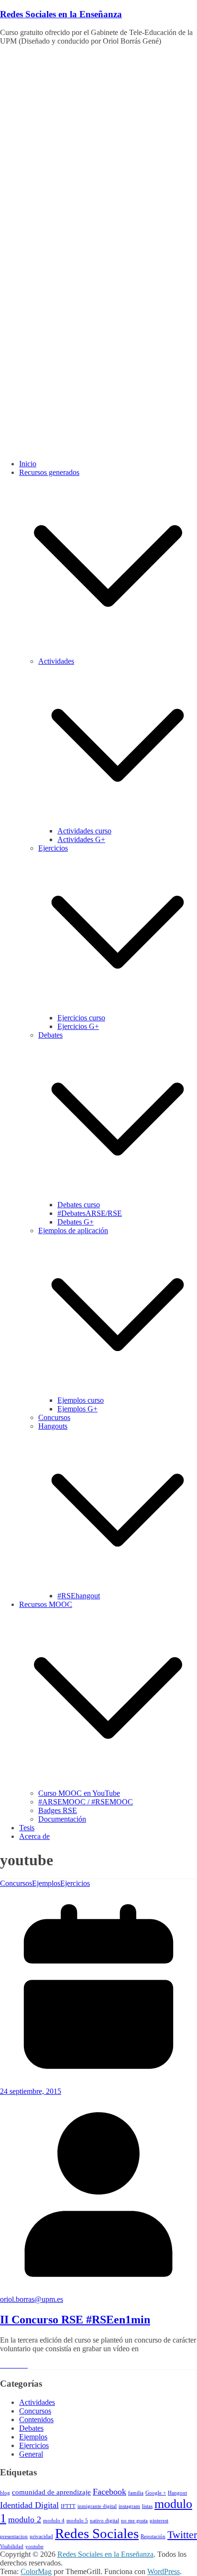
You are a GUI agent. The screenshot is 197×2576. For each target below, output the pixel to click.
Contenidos (36, 2420)
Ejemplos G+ (77, 1409)
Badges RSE (58, 1810)
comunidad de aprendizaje (51, 2492)
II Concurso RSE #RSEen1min (75, 2320)
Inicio (28, 464)
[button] (108, 653)
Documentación (62, 1819)
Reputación (153, 2536)
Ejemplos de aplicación (73, 1230)
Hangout (177, 2493)
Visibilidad (12, 2547)
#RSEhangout (79, 1596)
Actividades (56, 661)
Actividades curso (84, 831)
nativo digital (104, 2521)
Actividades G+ (81, 839)
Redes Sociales (97, 2533)
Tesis (27, 1828)
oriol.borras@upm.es (32, 2299)
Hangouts (53, 1426)
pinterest (159, 2521)
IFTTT (68, 2506)
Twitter (182, 2535)
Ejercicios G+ (78, 1026)
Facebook (109, 2492)
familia (136, 2493)
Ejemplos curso (81, 1400)
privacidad (41, 2536)
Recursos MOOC (46, 1604)
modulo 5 (77, 2521)
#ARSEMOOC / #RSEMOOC (86, 1802)
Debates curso (79, 1205)
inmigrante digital (97, 2506)
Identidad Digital (29, 2505)
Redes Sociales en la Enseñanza (61, 14)
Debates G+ (76, 1222)
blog (5, 2493)
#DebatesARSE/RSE (90, 1213)
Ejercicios (53, 848)
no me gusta (134, 2521)
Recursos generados (49, 472)
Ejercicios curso (81, 1018)
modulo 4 (54, 2521)
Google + (156, 2493)
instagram (129, 2506)
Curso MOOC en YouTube (79, 1793)
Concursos (54, 1417)
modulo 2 (25, 2519)
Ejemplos (46, 1883)
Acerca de (34, 1836)
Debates (50, 1035)
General (31, 2454)
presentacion (14, 2536)
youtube (34, 2547)
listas (147, 2506)
